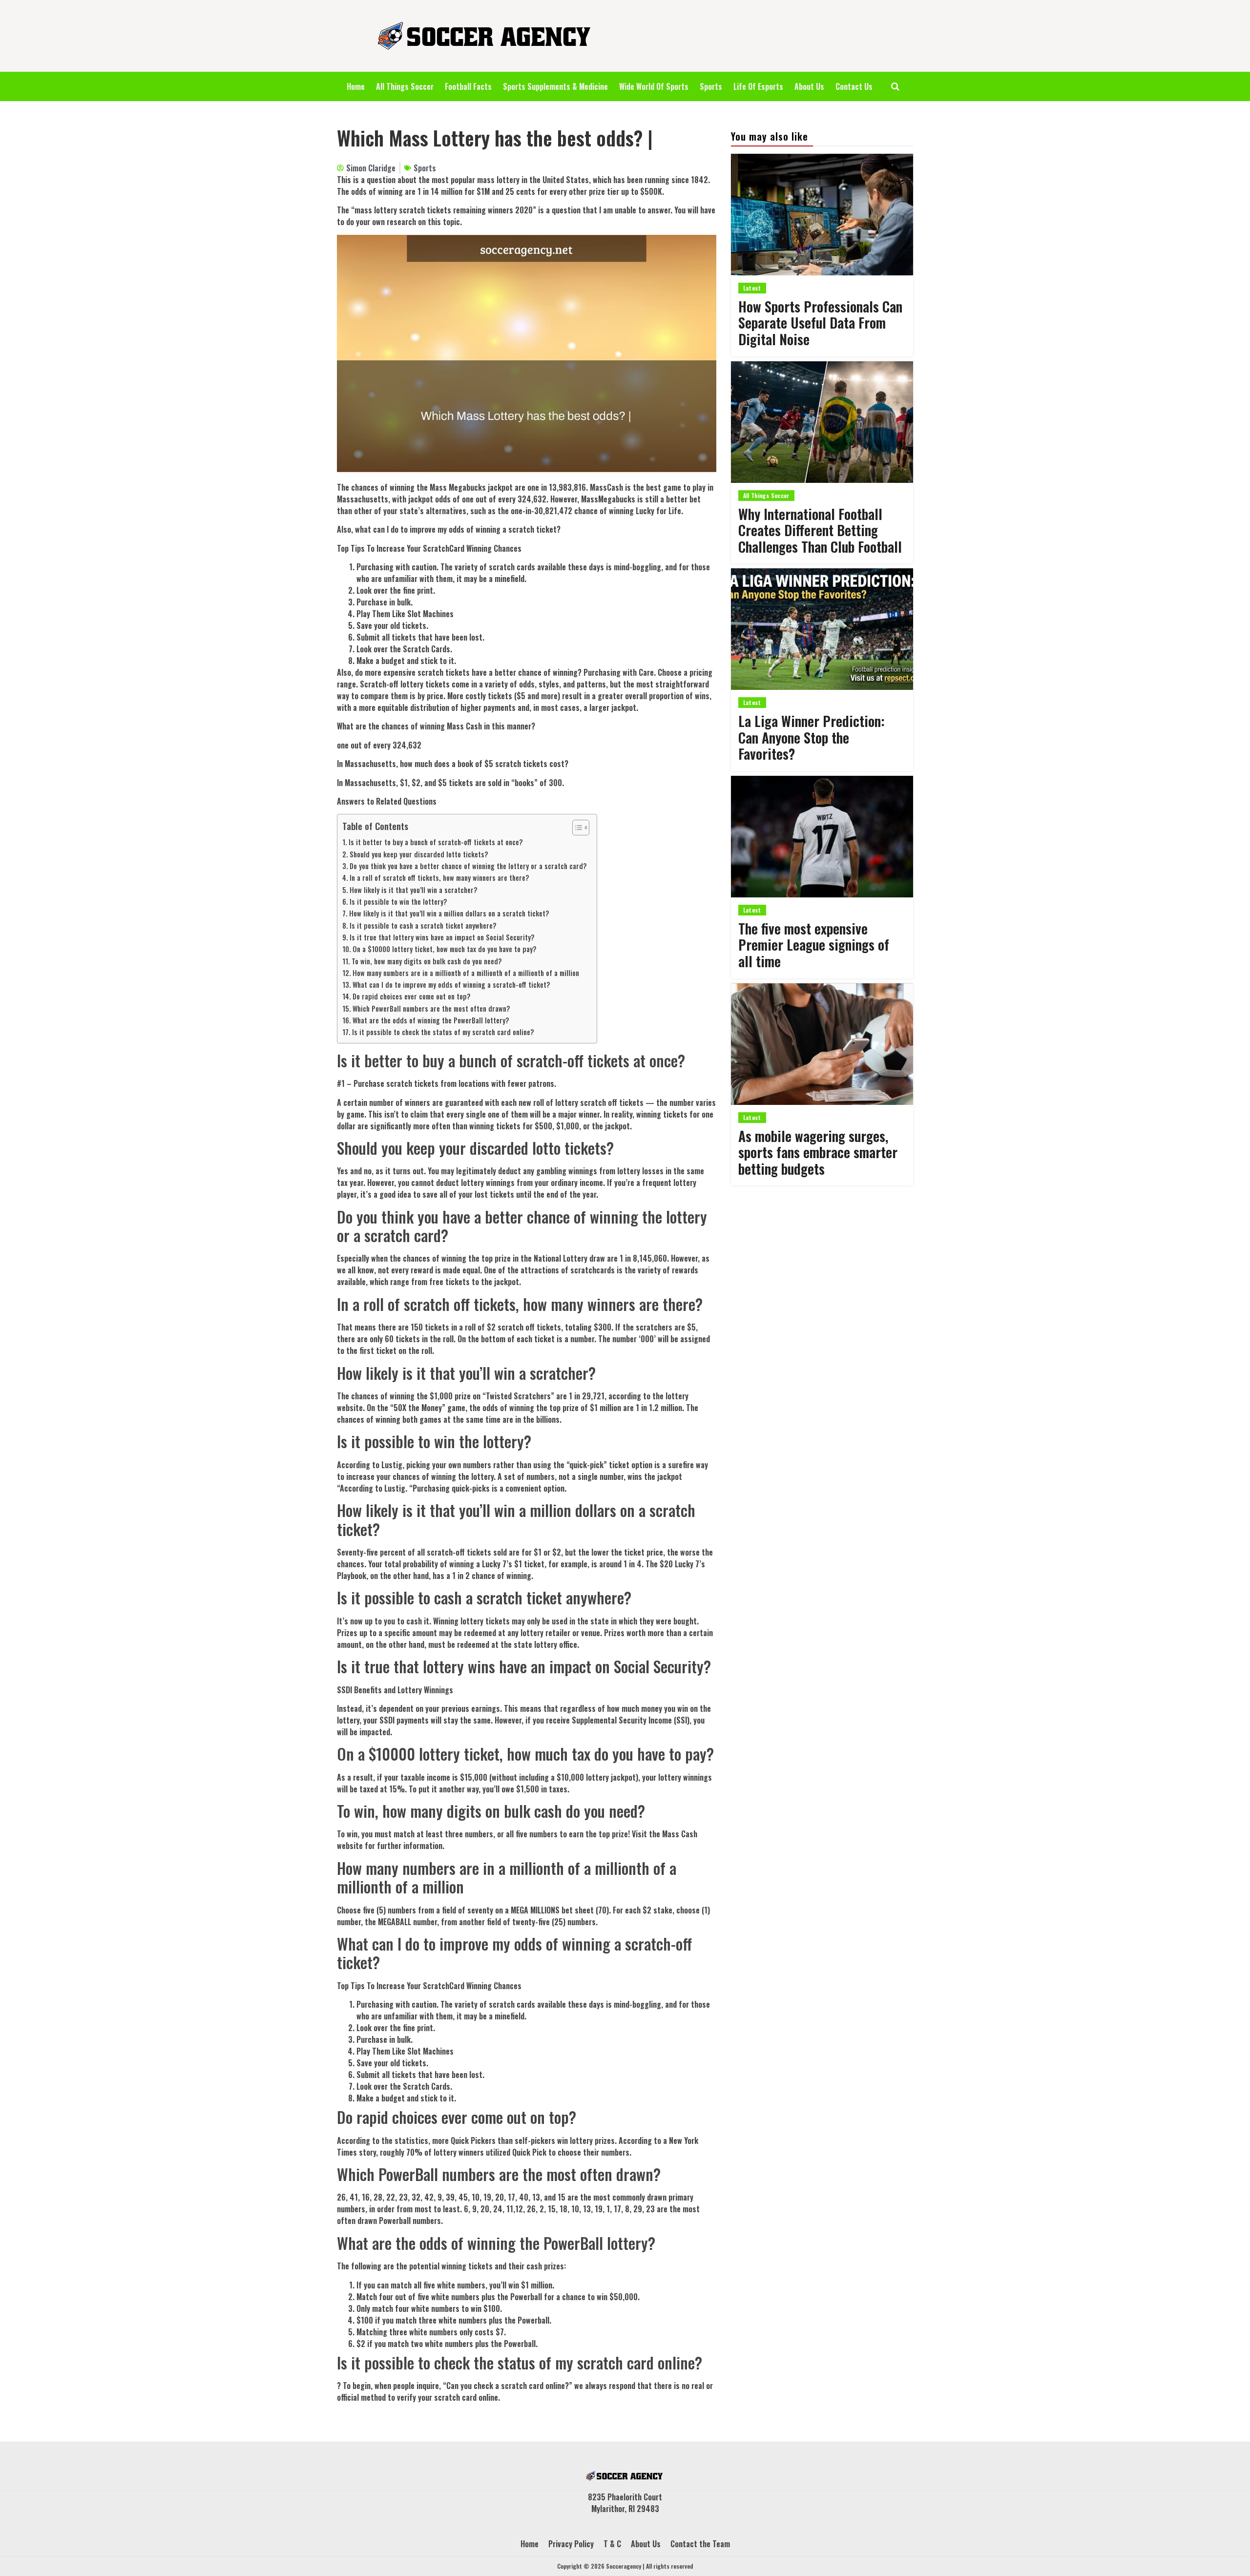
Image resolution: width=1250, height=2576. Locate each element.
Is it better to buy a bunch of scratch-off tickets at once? (436, 842)
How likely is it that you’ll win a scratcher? (414, 890)
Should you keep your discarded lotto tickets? (419, 854)
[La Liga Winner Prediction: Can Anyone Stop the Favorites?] (822, 629)
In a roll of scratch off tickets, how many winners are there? (439, 878)
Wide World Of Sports (654, 86)
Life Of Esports (758, 86)
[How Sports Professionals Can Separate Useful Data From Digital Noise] (822, 215)
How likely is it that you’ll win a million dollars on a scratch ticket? (449, 913)
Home (356, 86)
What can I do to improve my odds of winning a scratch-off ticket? (451, 985)
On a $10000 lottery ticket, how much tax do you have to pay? (445, 949)
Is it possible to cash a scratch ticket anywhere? (423, 925)
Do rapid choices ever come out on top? (412, 996)
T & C (612, 2544)
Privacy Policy (571, 2544)
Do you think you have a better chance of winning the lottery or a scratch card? (468, 866)
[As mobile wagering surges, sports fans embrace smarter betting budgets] (822, 1044)
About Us (809, 86)
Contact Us (854, 86)
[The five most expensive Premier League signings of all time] (822, 837)
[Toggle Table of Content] (576, 828)
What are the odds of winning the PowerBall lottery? (431, 1020)
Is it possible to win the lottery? (398, 902)
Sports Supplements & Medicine (555, 86)
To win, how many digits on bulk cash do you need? (427, 961)
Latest (752, 288)
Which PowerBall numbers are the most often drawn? (431, 1008)
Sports (711, 86)
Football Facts (468, 86)
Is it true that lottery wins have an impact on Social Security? (442, 937)
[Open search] (895, 86)
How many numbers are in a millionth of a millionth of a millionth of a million (466, 973)
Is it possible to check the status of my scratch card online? (443, 1032)
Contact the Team (700, 2544)
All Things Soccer (405, 86)
